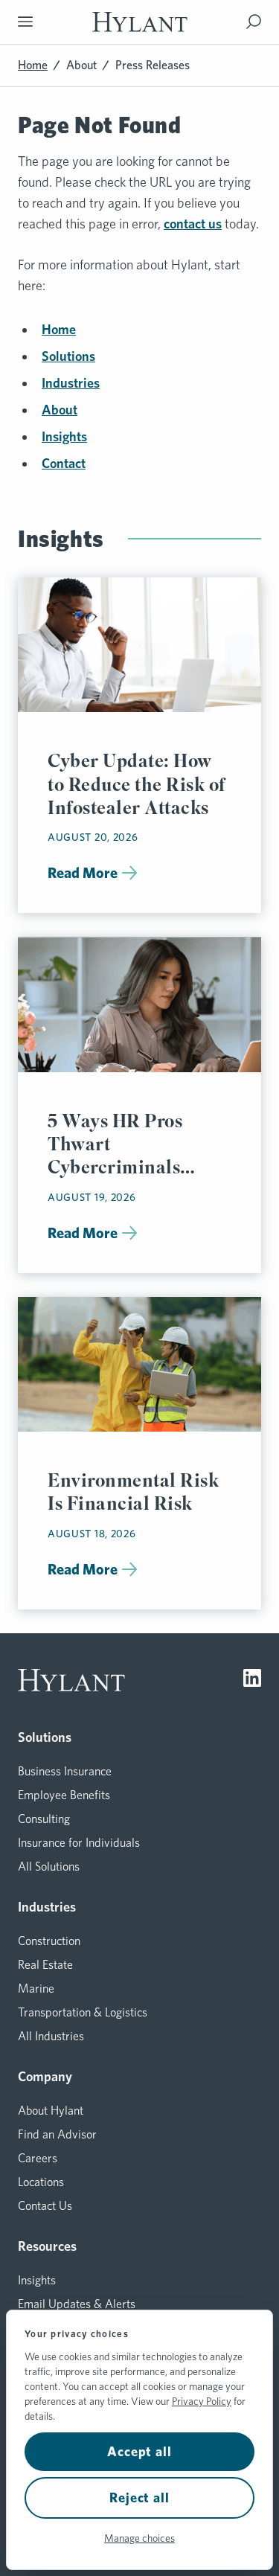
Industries (71, 383)
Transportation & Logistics (83, 2012)
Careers (38, 2158)
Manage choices (139, 2538)
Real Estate (45, 1965)
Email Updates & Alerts (77, 2304)
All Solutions (49, 1867)
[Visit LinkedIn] (252, 1680)
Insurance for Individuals (79, 1843)
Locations (41, 2182)
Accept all (139, 2451)
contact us (193, 224)
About (81, 65)
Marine (36, 1989)
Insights (64, 436)
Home (33, 65)
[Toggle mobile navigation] (25, 22)
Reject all (139, 2497)
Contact (64, 463)
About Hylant (51, 2111)
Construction (49, 1941)
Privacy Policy (202, 2401)
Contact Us (45, 2206)
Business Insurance (65, 1771)
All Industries (51, 2036)
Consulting (44, 1819)
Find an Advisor (57, 2134)
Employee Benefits (64, 1795)
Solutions (68, 356)
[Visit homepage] (140, 22)
